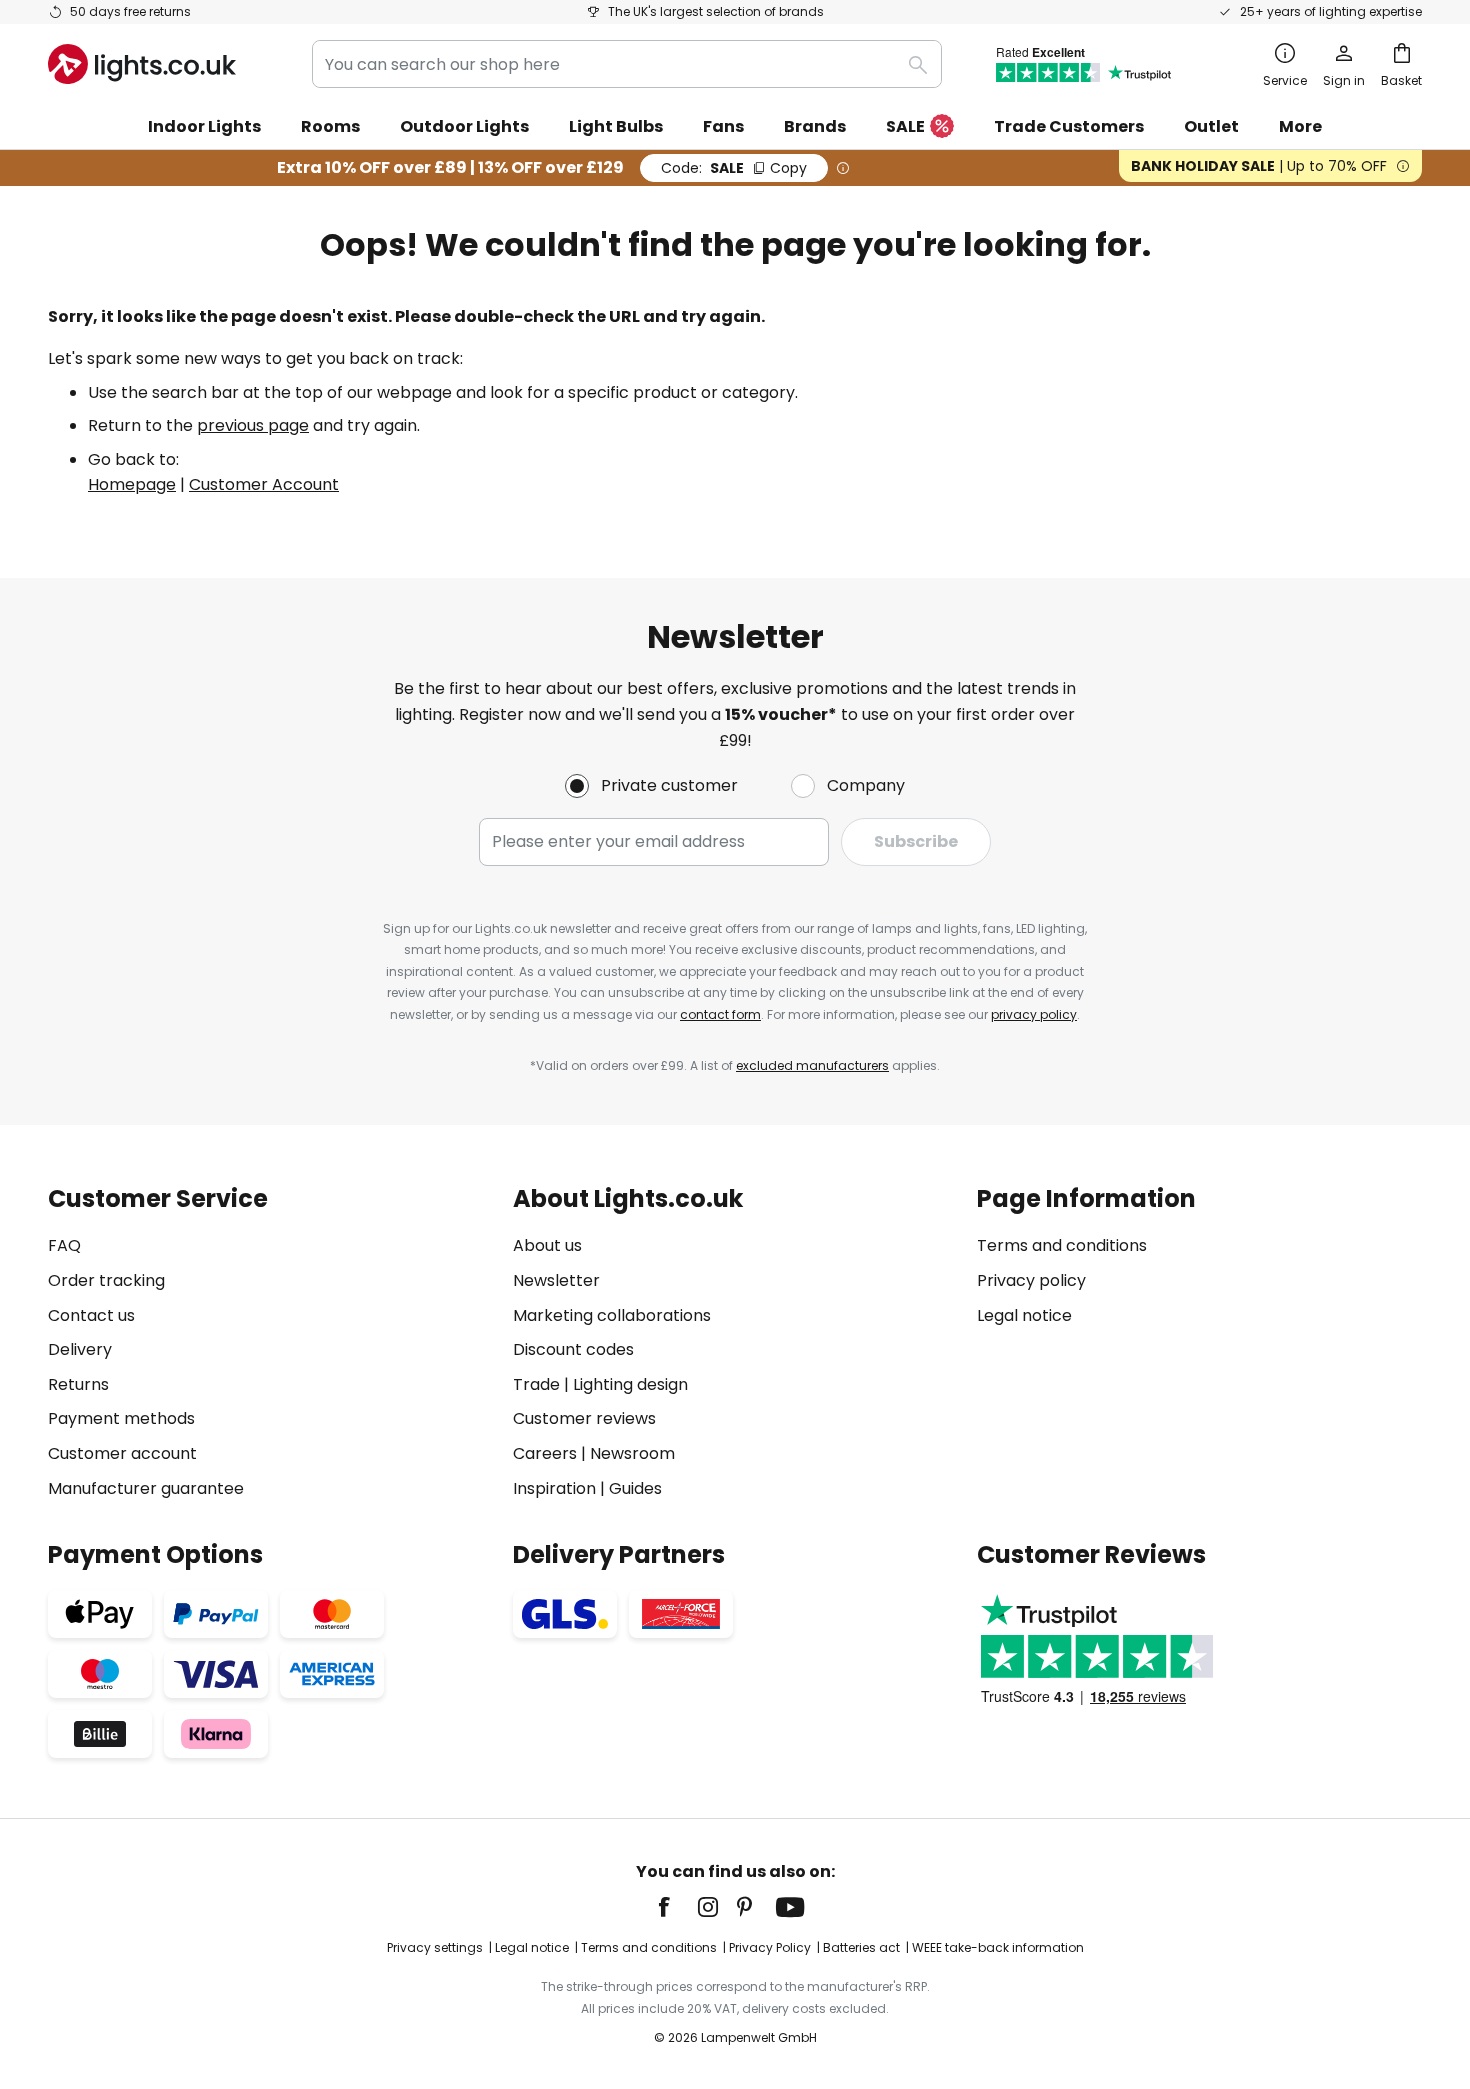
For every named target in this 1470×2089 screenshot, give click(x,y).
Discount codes (573, 1349)
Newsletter (556, 1280)
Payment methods (121, 1418)
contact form (720, 1014)
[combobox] (627, 64)
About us (547, 1245)
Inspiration (554, 1488)
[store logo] (142, 64)
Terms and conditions (1062, 1245)
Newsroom (632, 1453)
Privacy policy (1031, 1280)
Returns (78, 1384)
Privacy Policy (770, 1947)
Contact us (91, 1315)
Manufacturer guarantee (146, 1488)
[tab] (270, 1343)
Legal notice (1024, 1315)
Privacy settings (435, 1947)
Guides (635, 1488)
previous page (253, 425)
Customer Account (264, 484)
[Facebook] (677, 1907)
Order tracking (106, 1280)
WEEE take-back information (998, 1947)
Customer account (122, 1453)
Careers (545, 1453)
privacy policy (1034, 1014)
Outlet (1211, 126)
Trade (536, 1384)
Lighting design (630, 1384)
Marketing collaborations (612, 1315)
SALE (905, 126)
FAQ (64, 1245)
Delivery (80, 1349)
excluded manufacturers (812, 1065)
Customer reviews (584, 1418)
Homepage (132, 484)
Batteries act (861, 1947)
